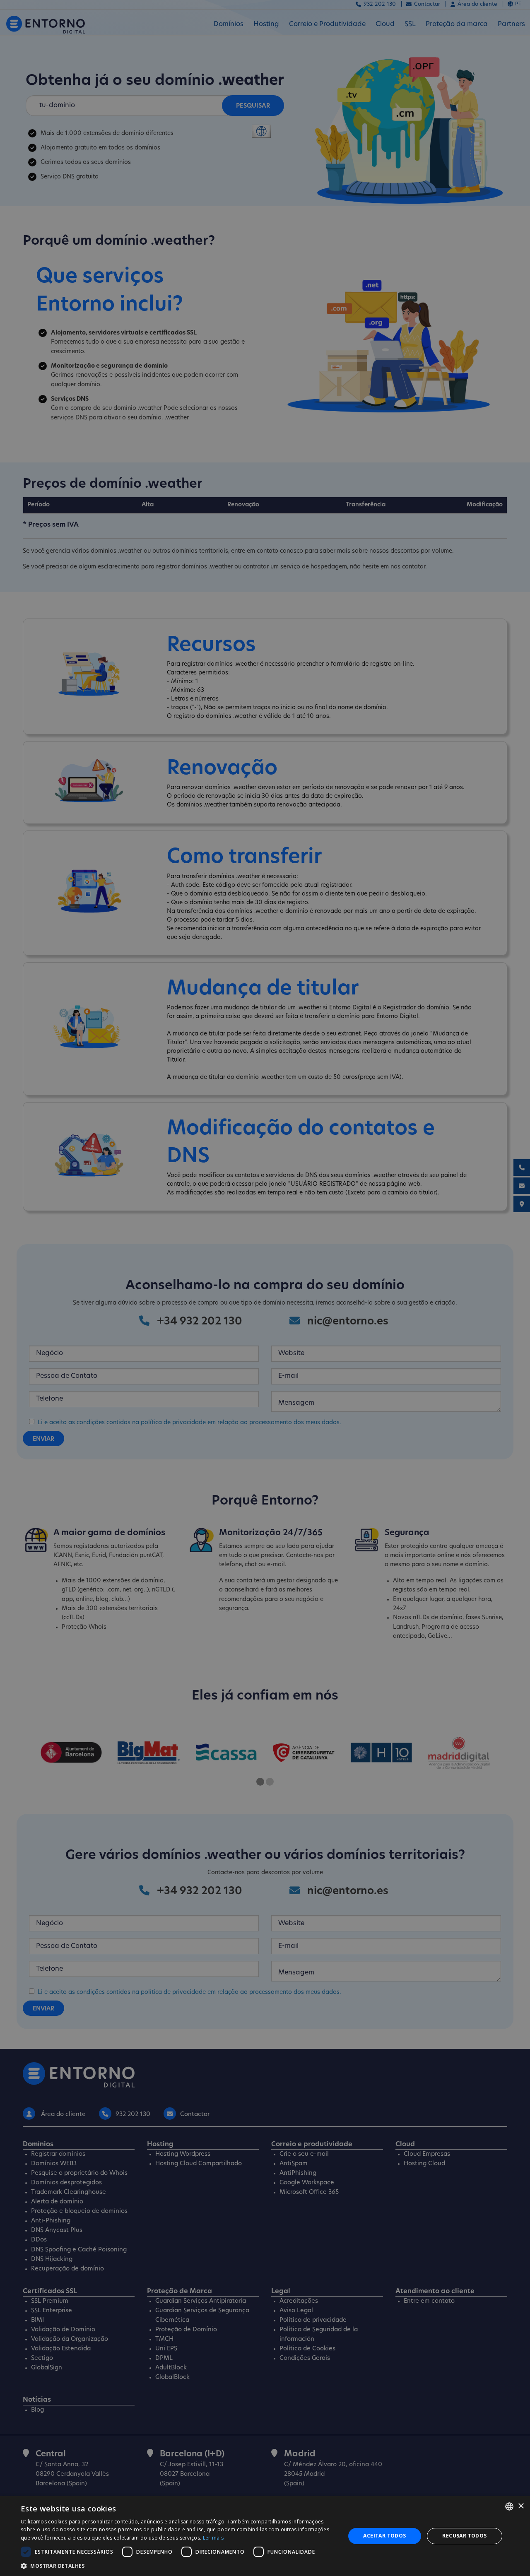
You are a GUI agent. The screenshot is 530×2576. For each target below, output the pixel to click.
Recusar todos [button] (464, 2536)
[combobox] (509, 2506)
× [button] (521, 2506)
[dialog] (265, 2536)
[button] (178, 2566)
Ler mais (213, 2538)
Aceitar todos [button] (384, 2536)
